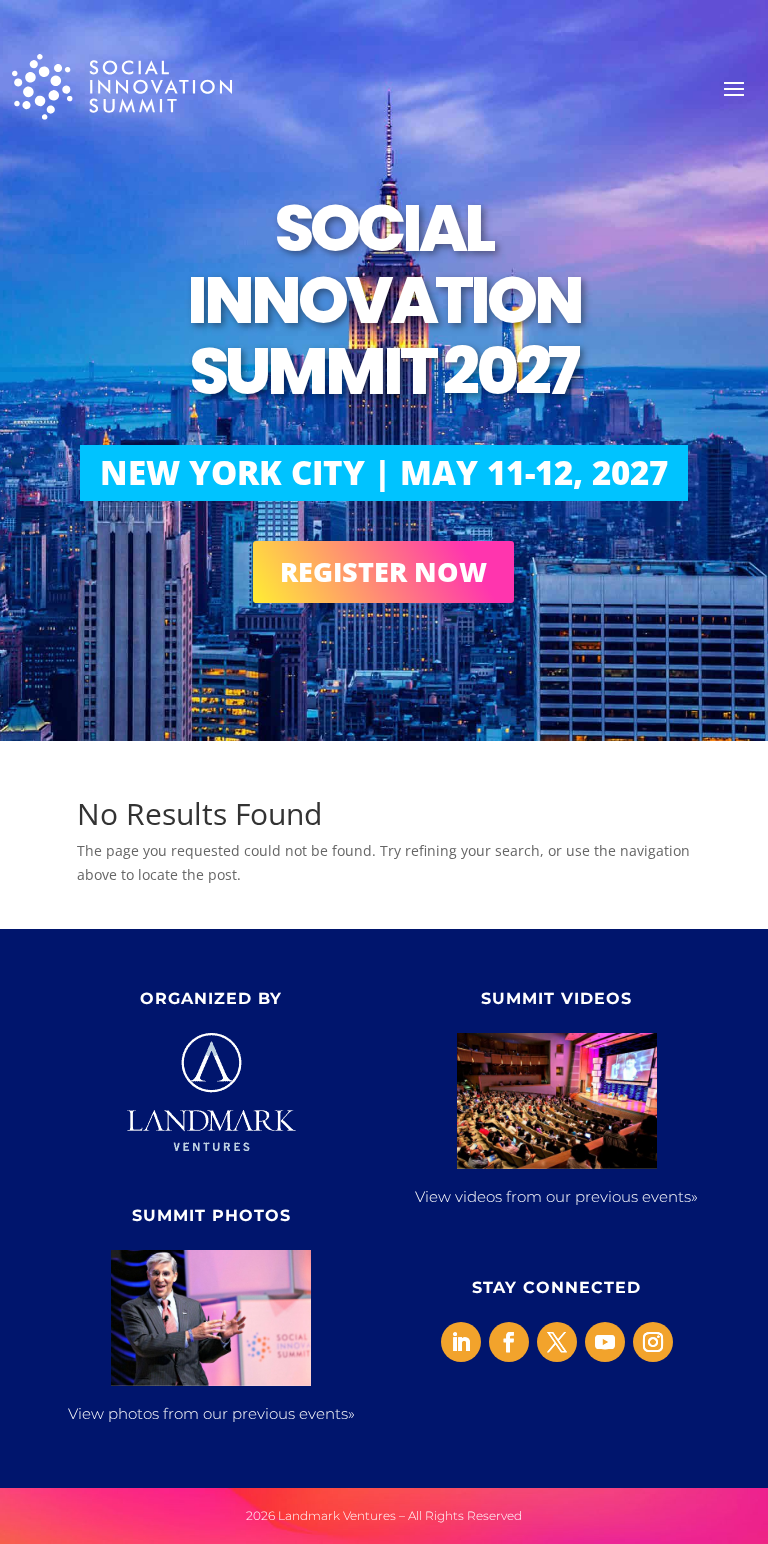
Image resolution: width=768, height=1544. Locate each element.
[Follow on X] (557, 1342)
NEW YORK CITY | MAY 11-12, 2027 (384, 472)
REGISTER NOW (383, 571)
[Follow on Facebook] (509, 1342)
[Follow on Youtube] (605, 1342)
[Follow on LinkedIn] (461, 1342)
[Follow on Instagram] (653, 1342)
